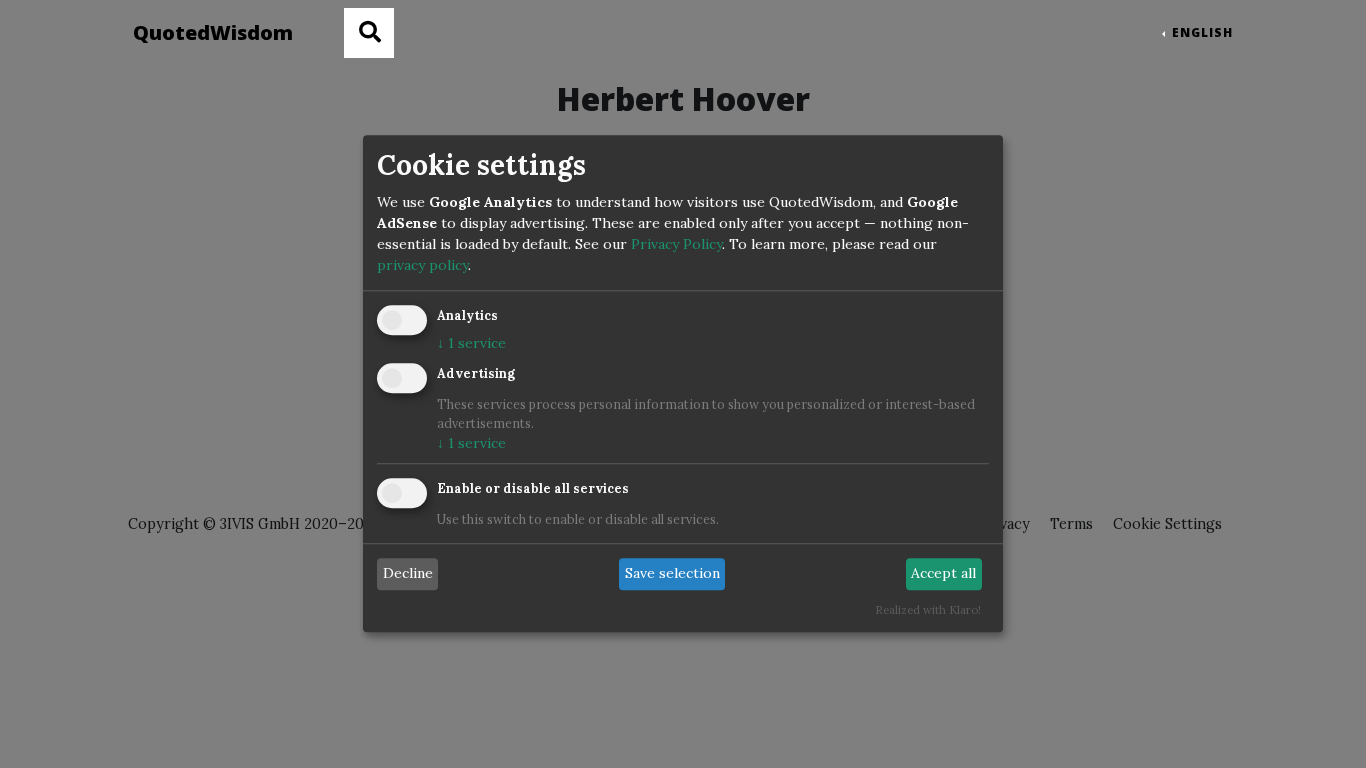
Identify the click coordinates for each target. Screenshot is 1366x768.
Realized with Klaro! (928, 610)
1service (471, 344)
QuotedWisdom (213, 32)
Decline (408, 574)
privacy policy (422, 266)
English (1200, 32)
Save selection (672, 574)
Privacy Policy (676, 245)
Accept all (943, 574)
